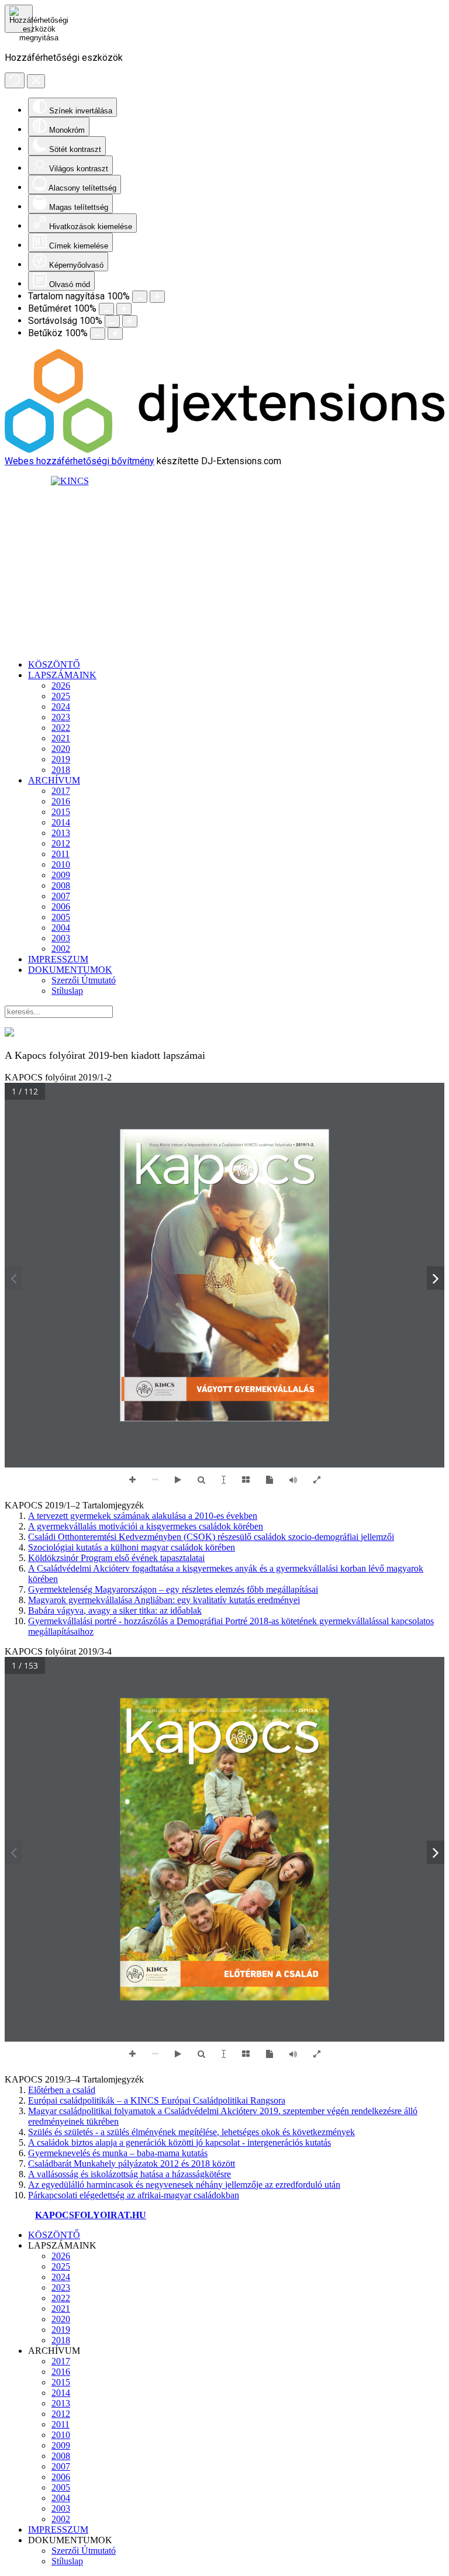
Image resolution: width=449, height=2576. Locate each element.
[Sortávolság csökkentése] (112, 321)
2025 (61, 696)
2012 (61, 843)
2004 (61, 928)
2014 (61, 822)
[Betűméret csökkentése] (106, 309)
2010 (61, 864)
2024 (61, 707)
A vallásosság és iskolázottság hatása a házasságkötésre (129, 2174)
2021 (61, 738)
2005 (61, 917)
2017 (61, 791)
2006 (61, 907)
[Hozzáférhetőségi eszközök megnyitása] (19, 19)
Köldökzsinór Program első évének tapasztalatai (116, 1558)
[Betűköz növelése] (115, 334)
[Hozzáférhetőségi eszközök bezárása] (36, 81)
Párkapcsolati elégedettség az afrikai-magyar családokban (134, 2195)
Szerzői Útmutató (84, 980)
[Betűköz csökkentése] (98, 334)
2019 (61, 759)
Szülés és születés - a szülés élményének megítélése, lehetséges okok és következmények (191, 2132)
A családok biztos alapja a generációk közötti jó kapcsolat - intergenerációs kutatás (179, 2142)
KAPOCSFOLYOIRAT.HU (91, 2215)
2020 (61, 749)
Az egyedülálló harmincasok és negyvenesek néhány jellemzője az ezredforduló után (184, 2185)
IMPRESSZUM (58, 959)
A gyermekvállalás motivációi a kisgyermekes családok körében (146, 1526)
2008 (61, 885)
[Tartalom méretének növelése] (157, 297)
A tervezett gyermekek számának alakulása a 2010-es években (143, 1516)
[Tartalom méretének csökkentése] (140, 297)
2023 (61, 717)
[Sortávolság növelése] (130, 321)
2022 (61, 728)
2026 (61, 686)
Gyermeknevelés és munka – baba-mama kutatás (118, 2153)
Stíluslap (67, 991)
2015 (61, 812)
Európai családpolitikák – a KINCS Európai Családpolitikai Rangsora (157, 2100)
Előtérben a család (62, 2090)
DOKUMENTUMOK (70, 970)
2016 (61, 801)
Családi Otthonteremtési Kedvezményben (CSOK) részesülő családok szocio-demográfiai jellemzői (211, 1537)
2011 (61, 854)
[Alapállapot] (15, 80)
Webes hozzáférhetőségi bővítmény (80, 461)
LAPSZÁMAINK (62, 675)
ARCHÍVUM (54, 780)
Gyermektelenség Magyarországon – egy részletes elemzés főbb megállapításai (173, 1589)
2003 (61, 938)
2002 (61, 949)
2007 (61, 896)
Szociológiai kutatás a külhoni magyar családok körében (132, 1547)
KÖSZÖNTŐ (54, 664)
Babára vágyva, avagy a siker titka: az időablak (115, 1610)
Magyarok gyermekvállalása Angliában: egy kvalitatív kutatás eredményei (164, 1600)
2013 (61, 833)
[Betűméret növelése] (124, 309)
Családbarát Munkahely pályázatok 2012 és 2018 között (132, 2164)
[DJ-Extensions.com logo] (224, 450)
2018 (61, 770)
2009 (61, 875)
